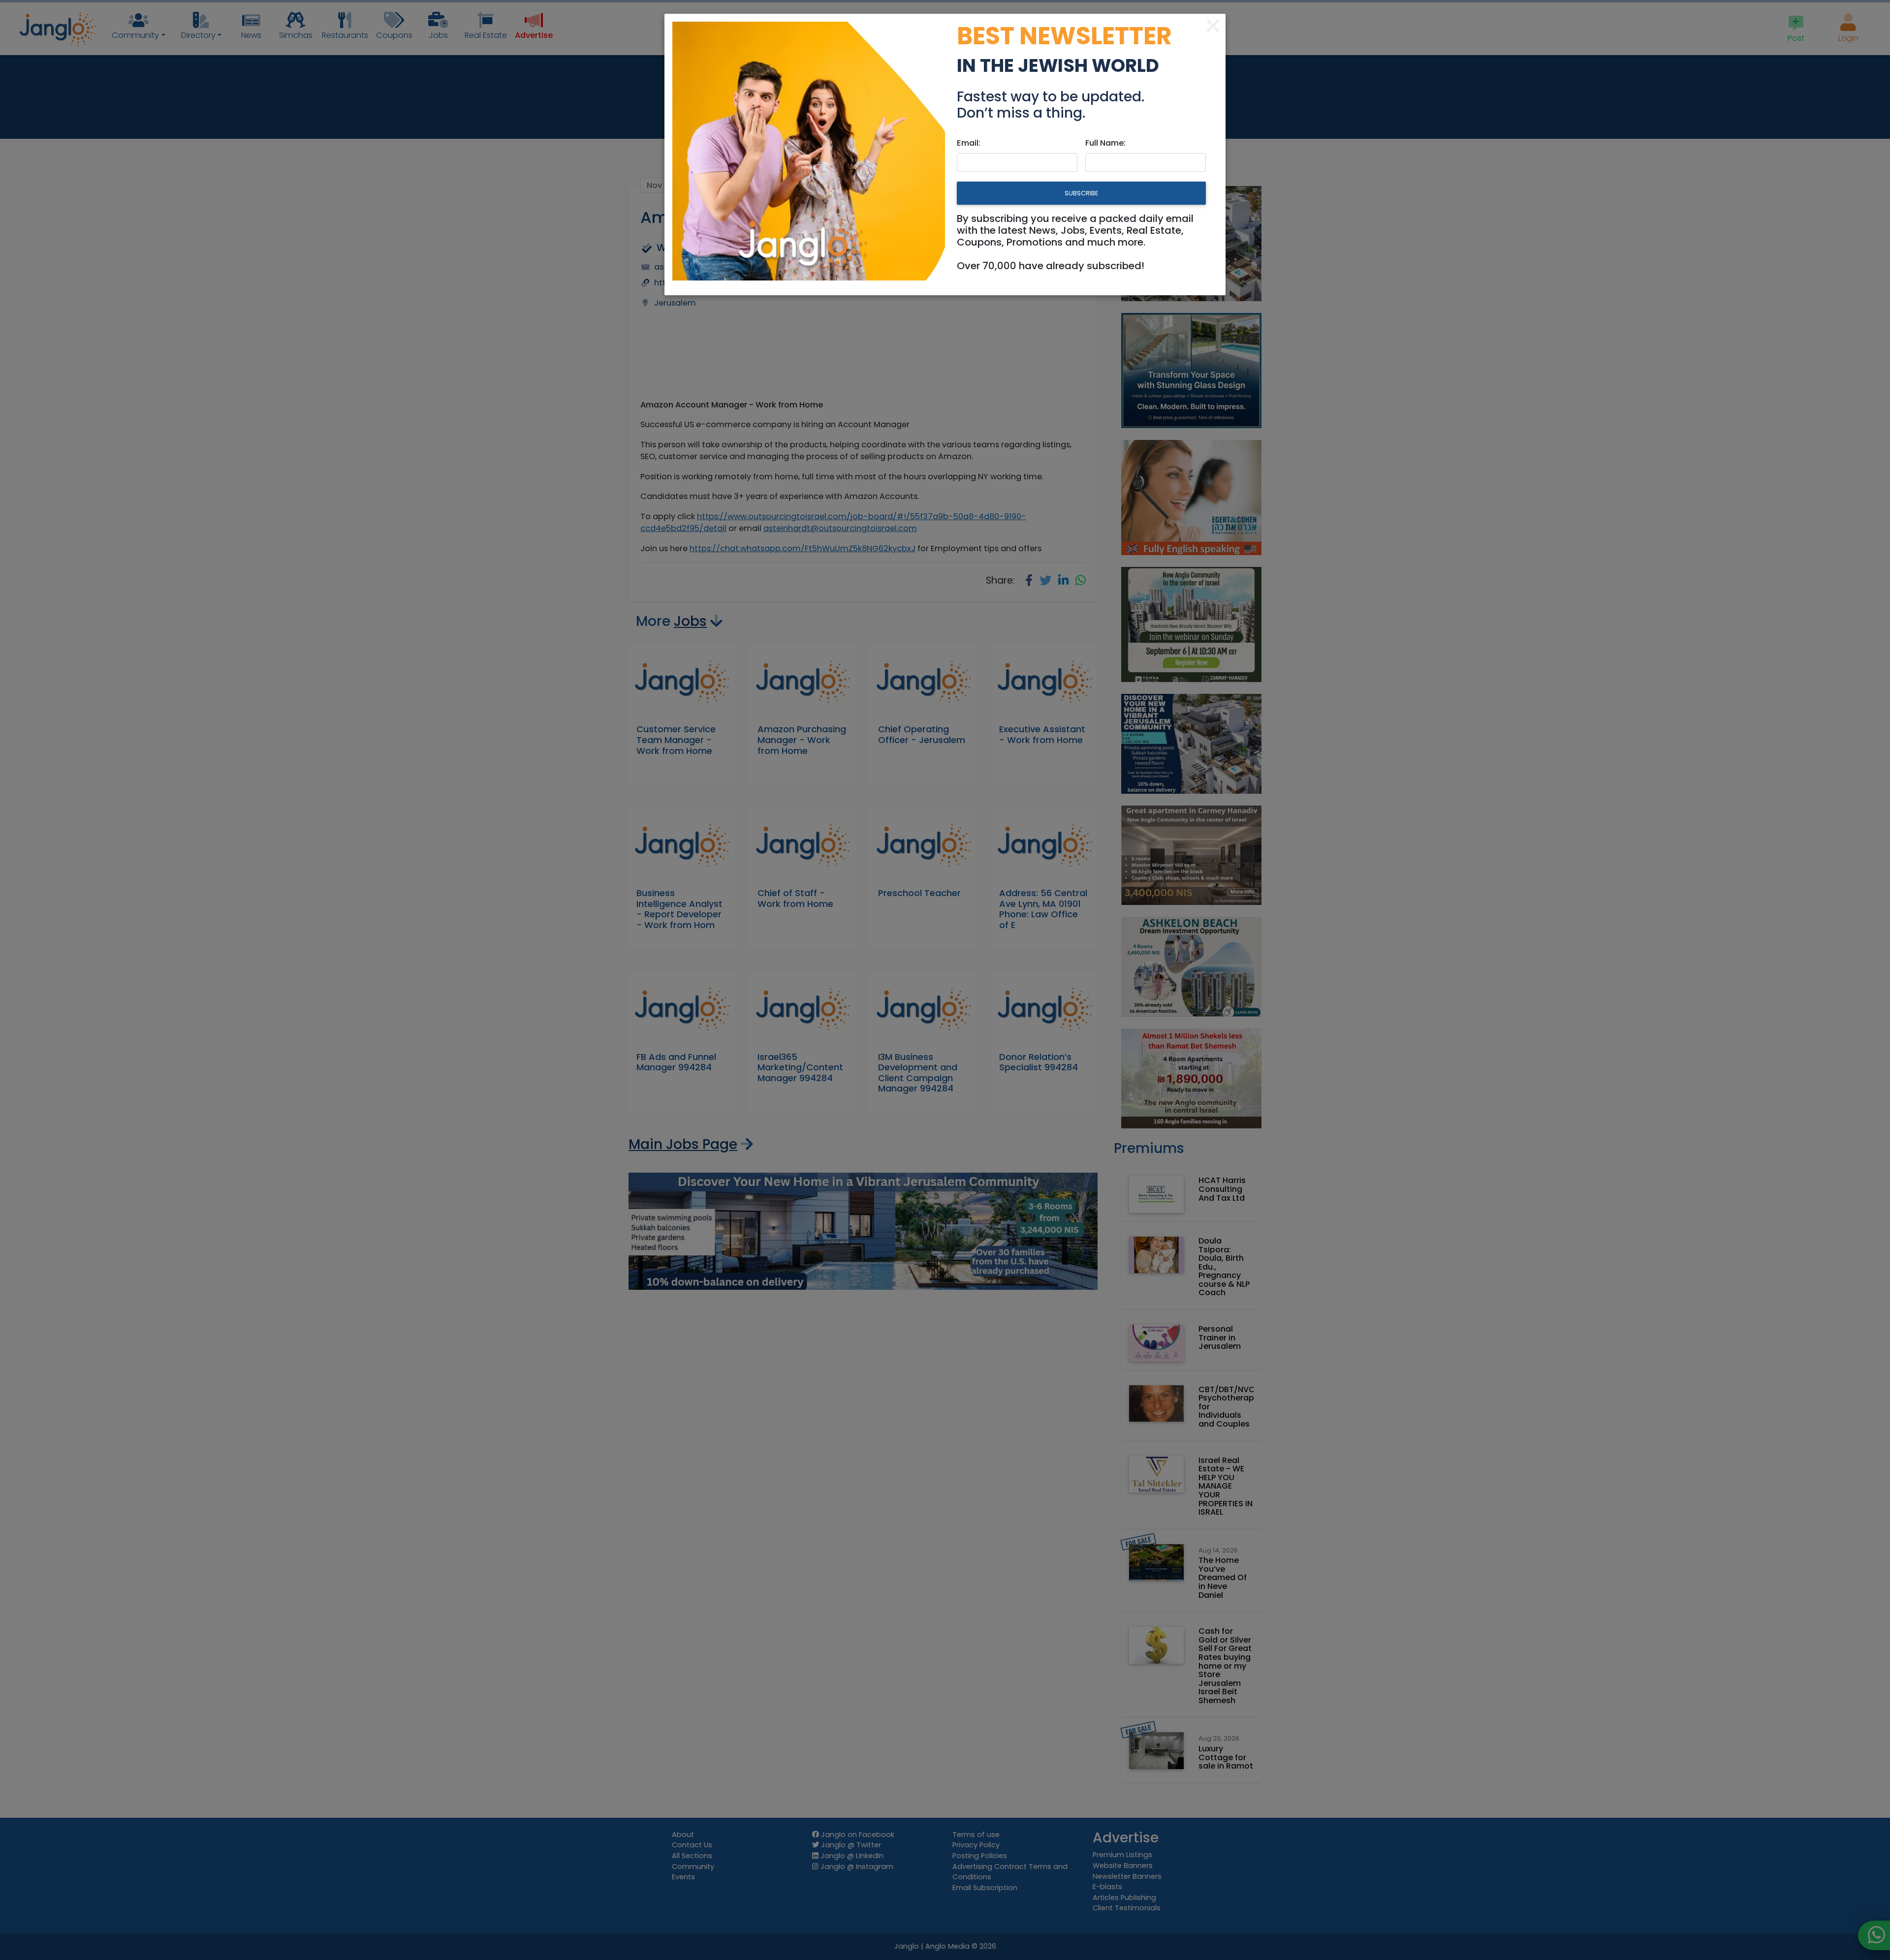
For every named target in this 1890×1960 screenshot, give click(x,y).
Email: (969, 143)
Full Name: (1105, 143)
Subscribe (1081, 193)
